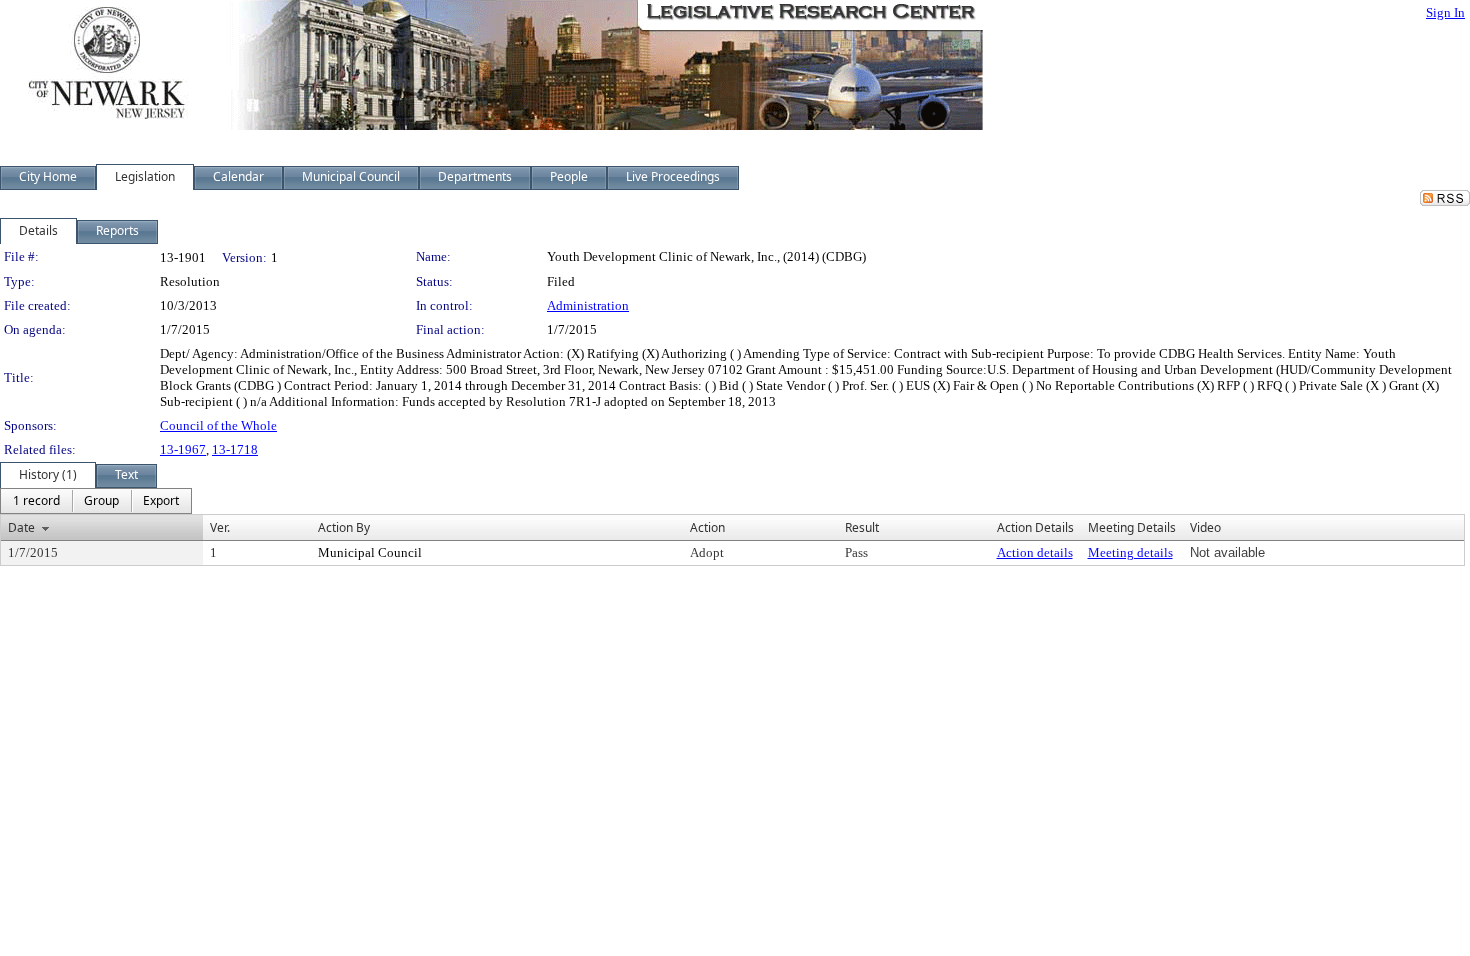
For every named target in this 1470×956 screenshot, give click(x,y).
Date (21, 527)
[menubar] (96, 501)
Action (707, 527)
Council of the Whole (218, 425)
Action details (1035, 552)
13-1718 (235, 449)
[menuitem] (36, 501)
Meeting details (1130, 552)
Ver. (220, 527)
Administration (588, 305)
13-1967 (183, 449)
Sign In (1445, 12)
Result (862, 527)
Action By (344, 527)
